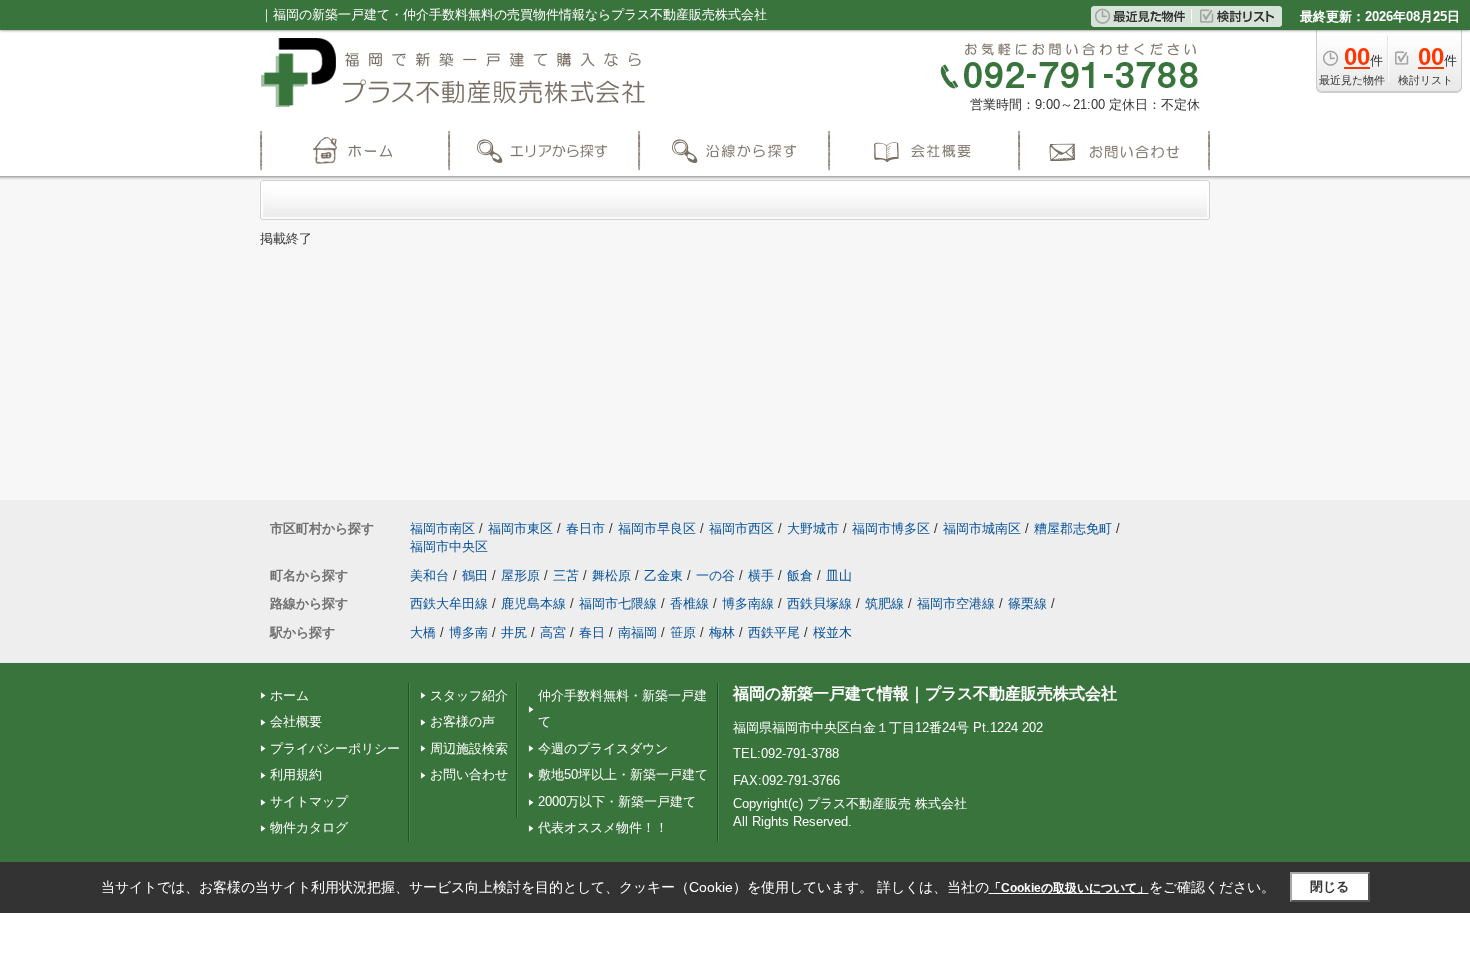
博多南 (468, 632)
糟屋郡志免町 (1073, 528)
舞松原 (611, 575)
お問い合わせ (469, 774)
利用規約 (296, 774)
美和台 (429, 575)
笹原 (683, 632)
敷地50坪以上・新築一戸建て (623, 774)
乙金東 (663, 575)
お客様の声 (462, 721)
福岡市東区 (520, 528)
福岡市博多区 (891, 528)
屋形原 (520, 575)
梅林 (722, 632)
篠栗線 (1027, 603)
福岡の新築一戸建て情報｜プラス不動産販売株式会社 (925, 693)
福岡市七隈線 (618, 603)
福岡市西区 (741, 528)
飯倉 (800, 575)
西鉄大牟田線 (449, 603)
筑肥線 (884, 603)
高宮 (553, 632)
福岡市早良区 (657, 528)
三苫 (566, 575)
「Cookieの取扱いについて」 (1069, 888)
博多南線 (748, 603)
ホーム (289, 695)
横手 (761, 575)
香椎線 (689, 603)
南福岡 (637, 632)
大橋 (423, 632)
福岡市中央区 (449, 546)
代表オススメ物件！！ (603, 827)
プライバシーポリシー (335, 748)
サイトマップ (309, 801)
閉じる (1329, 886)
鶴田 (475, 575)
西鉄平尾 (774, 632)
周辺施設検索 (469, 748)
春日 (592, 632)
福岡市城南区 (982, 528)
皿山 (839, 575)
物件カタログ (309, 827)
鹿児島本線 (533, 603)
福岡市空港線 (956, 603)
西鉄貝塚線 (819, 603)
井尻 (514, 632)
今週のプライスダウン (603, 748)
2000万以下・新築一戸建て (617, 801)
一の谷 (715, 575)
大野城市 (813, 528)
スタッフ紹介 (469, 695)
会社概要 (296, 721)
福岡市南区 (442, 528)
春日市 (585, 528)
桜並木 (832, 632)
